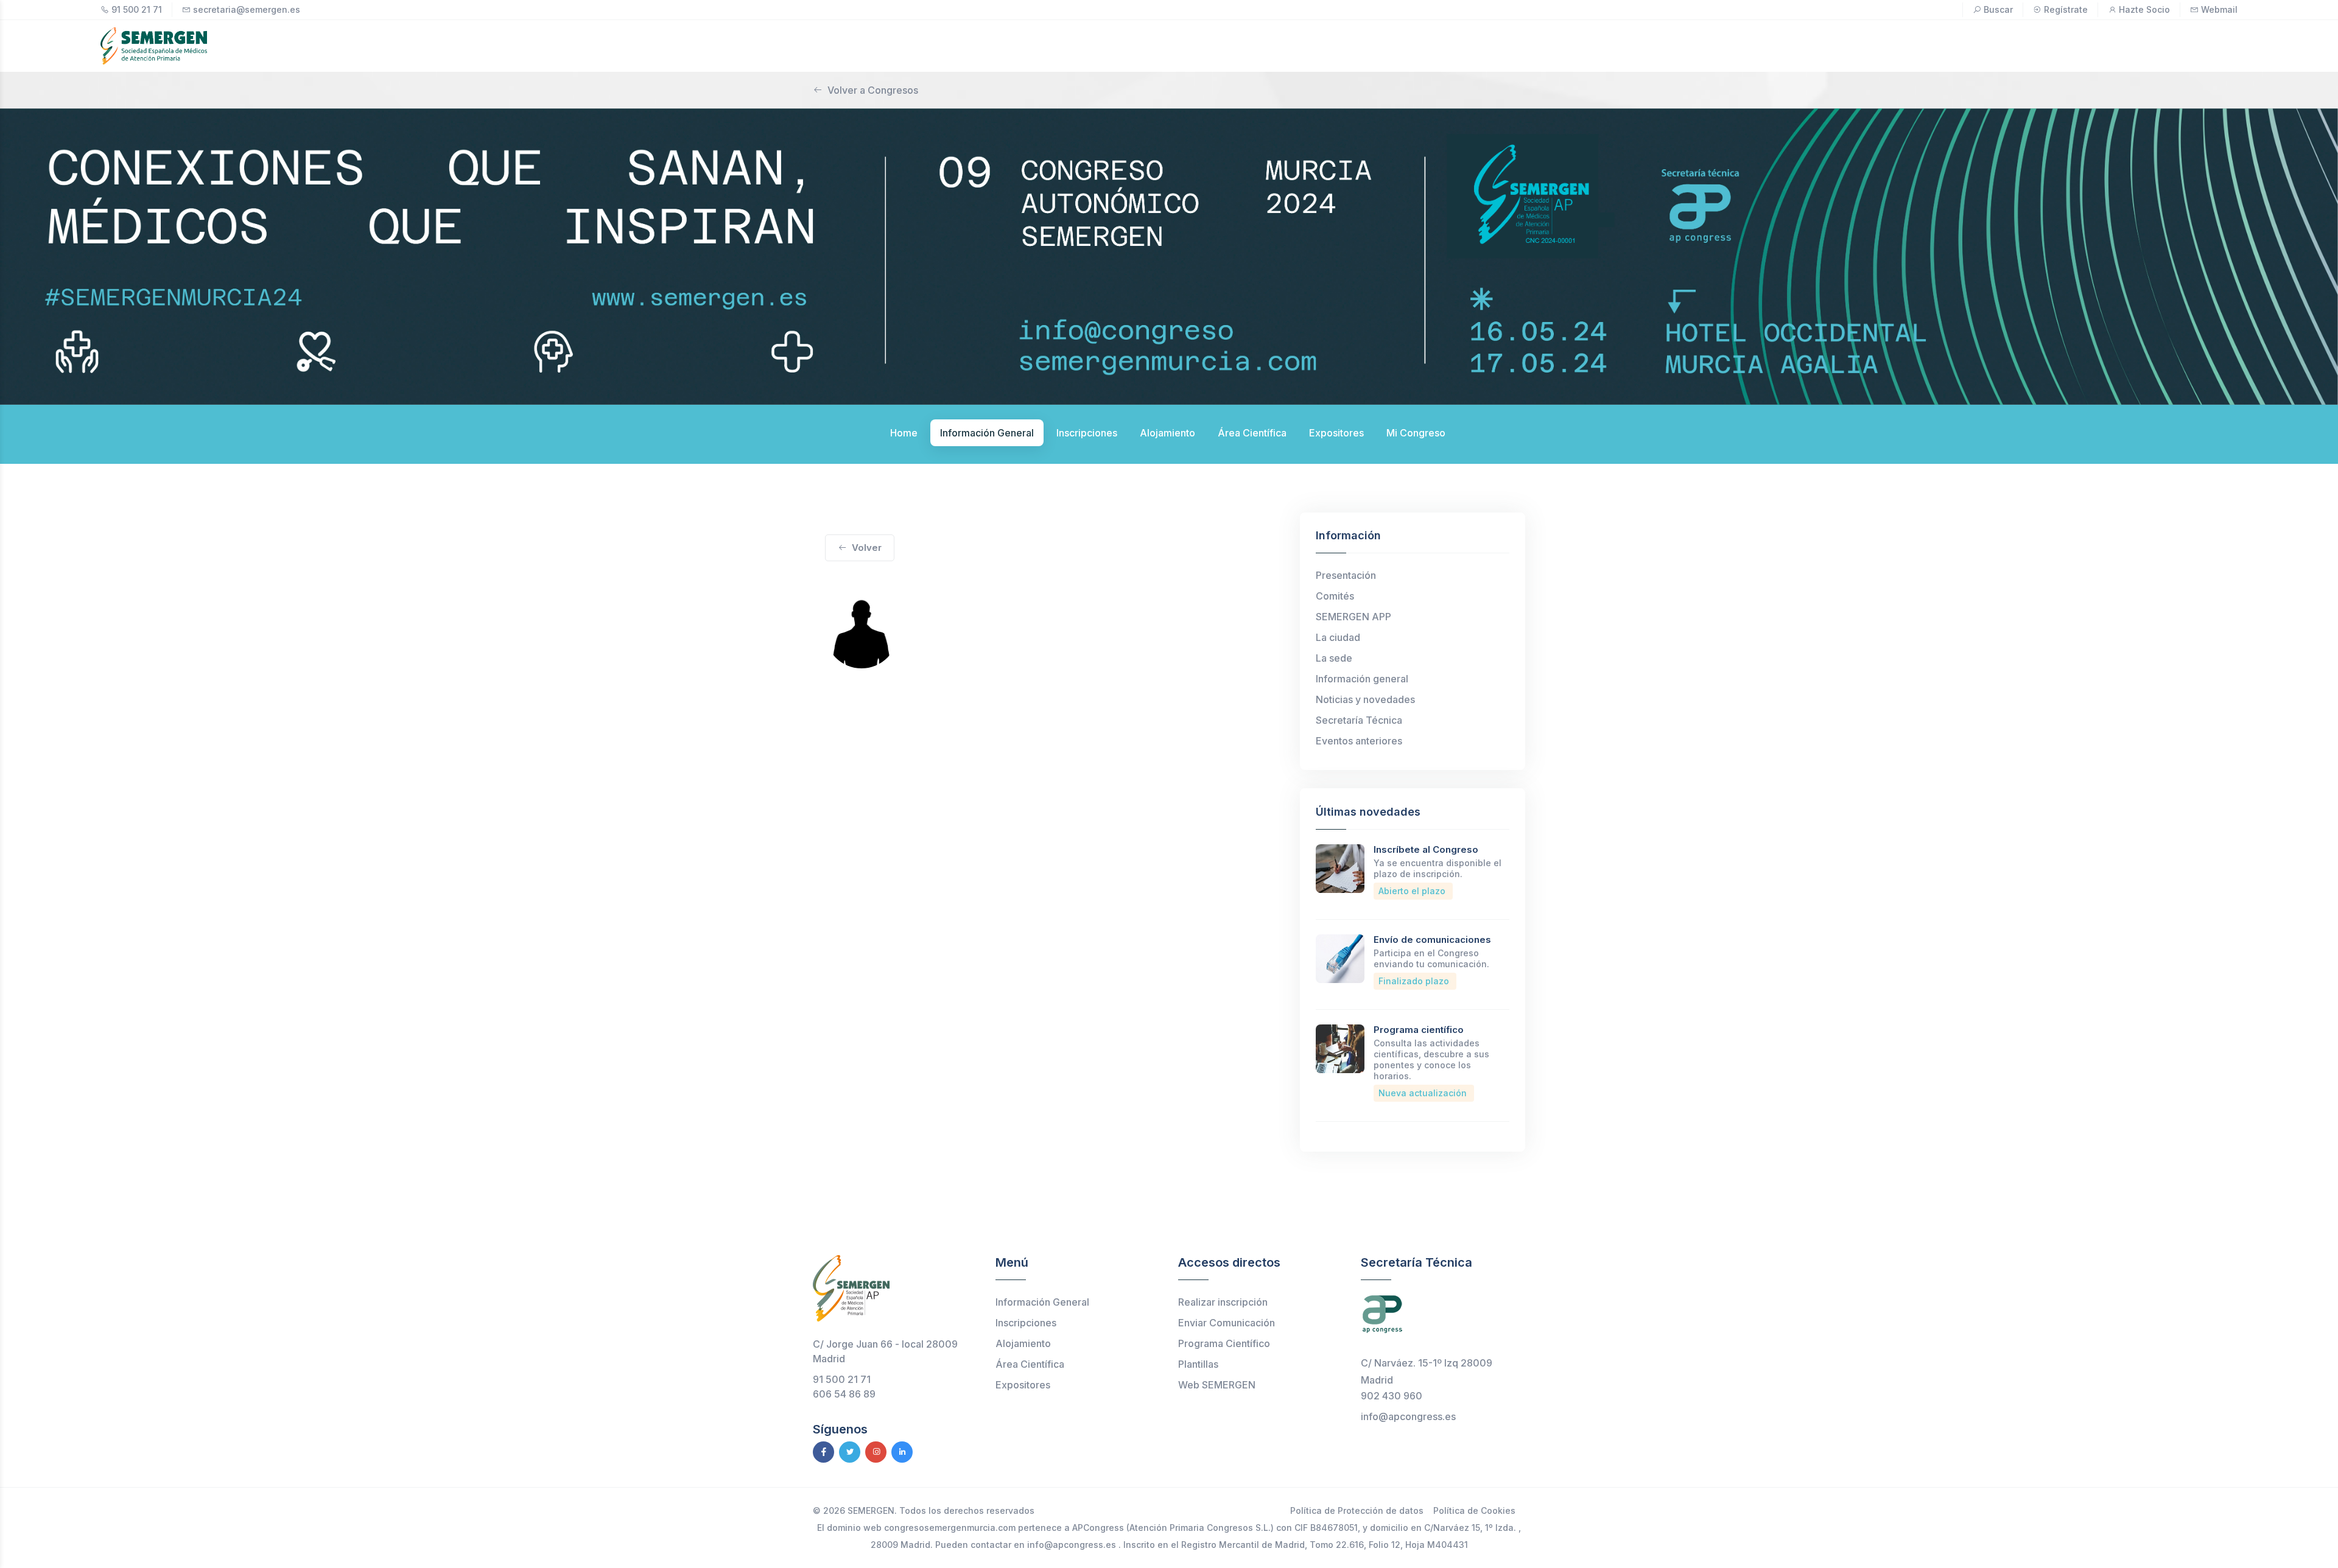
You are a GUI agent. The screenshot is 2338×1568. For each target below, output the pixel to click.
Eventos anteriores (1359, 741)
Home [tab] (904, 433)
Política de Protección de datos (1357, 1510)
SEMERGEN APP (1353, 617)
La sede (1334, 658)
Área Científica (1030, 1364)
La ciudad (1338, 637)
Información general (1362, 679)
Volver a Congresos (873, 90)
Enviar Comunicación (1227, 1323)
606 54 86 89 (844, 1394)
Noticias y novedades (1365, 699)
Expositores (1023, 1385)
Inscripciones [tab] (1087, 433)
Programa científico (1419, 1030)
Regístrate (2066, 9)
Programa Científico (1224, 1343)
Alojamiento (1023, 1343)
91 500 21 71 (137, 9)
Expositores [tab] (1336, 433)
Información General (1042, 1302)
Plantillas (1198, 1364)
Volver (867, 548)
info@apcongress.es (1408, 1416)
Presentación (1346, 575)
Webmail (2219, 9)
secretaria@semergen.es (247, 9)
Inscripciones (1026, 1323)
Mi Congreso (1416, 433)
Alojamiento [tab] (1167, 433)
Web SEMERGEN (1217, 1385)
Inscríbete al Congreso (1426, 849)
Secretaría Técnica (1359, 720)
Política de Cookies (1474, 1510)
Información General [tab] (987, 433)
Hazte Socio (2144, 9)
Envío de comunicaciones (1432, 940)
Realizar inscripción (1223, 1302)
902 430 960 (1392, 1396)
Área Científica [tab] (1252, 433)
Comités (1335, 596)
